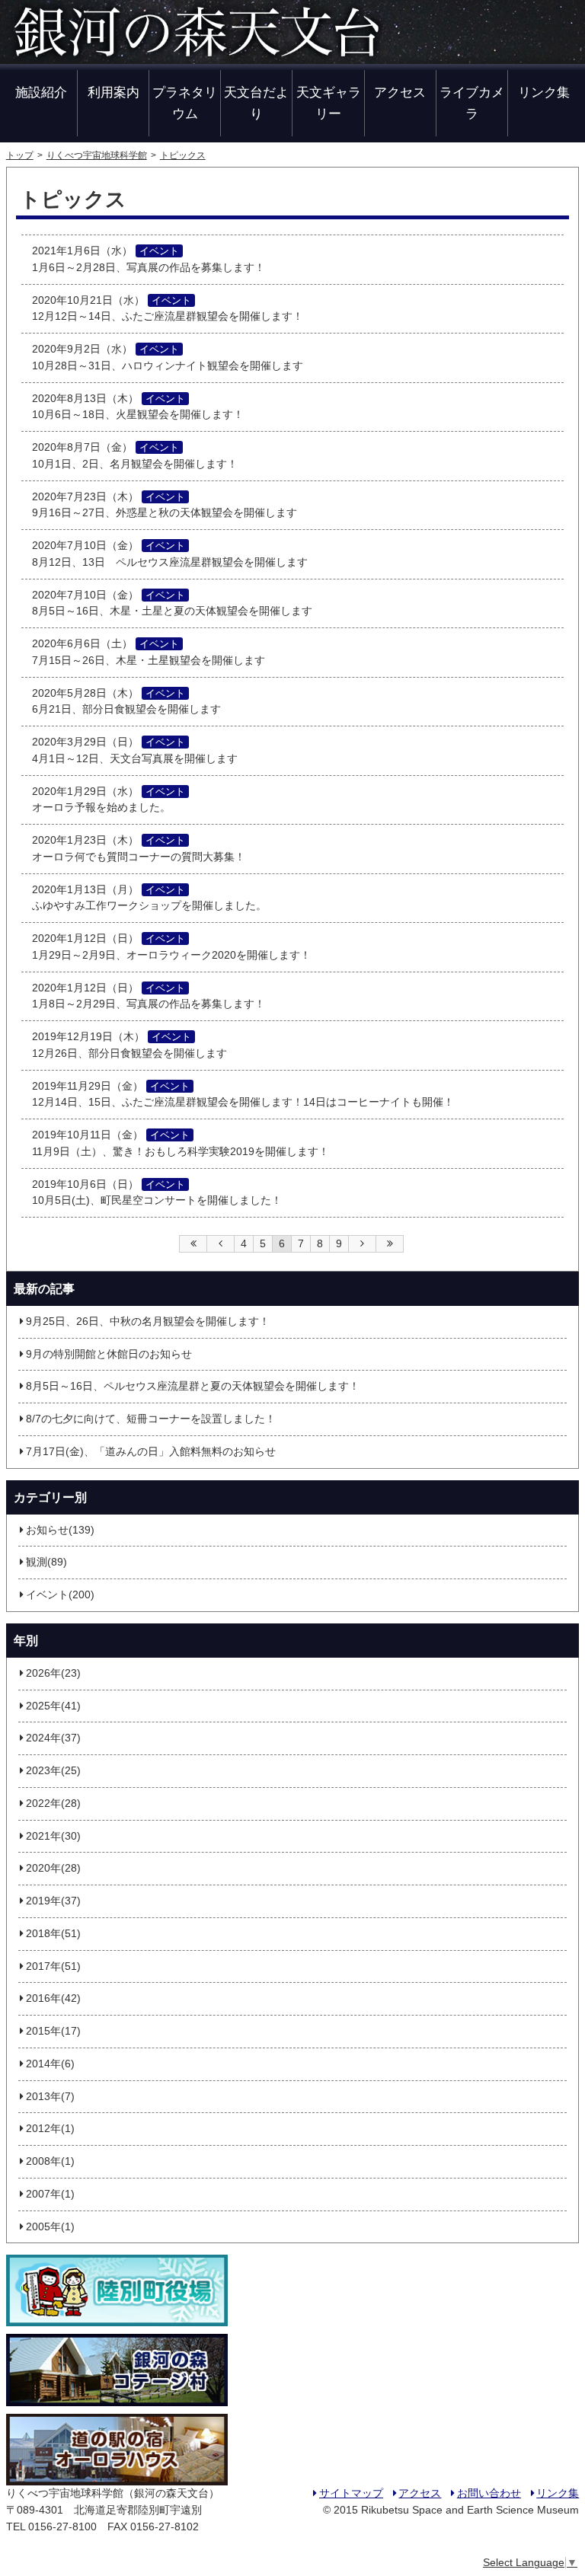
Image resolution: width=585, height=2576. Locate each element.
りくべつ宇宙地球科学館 (97, 155)
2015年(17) (53, 2031)
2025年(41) (53, 1706)
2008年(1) (50, 2161)
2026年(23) (53, 1673)
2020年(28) (53, 1868)
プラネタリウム (185, 102)
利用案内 (113, 92)
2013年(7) (50, 2097)
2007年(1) (50, 2194)
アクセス (400, 92)
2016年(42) (53, 1998)
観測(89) (46, 1562)
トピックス (183, 155)
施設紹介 (41, 92)
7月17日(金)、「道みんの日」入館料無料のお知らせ (151, 1452)
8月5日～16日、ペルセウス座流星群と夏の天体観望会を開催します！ (193, 1386)
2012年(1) (50, 2129)
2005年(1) (50, 2227)
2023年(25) (53, 1771)
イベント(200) (60, 1595)
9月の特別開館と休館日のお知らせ (109, 1354)
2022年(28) (53, 1804)
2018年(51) (53, 1934)
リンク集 (544, 92)
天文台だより (256, 102)
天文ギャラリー (329, 102)
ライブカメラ (472, 102)
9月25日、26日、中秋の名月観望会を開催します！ (148, 1322)
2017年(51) (53, 1966)
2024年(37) (53, 1738)
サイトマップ (351, 2493)
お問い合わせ (489, 2493)
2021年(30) (53, 1836)
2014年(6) (50, 2064)
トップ (20, 155)
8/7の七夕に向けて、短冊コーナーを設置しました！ (151, 1419)
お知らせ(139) (60, 1530)
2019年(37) (53, 1901)
